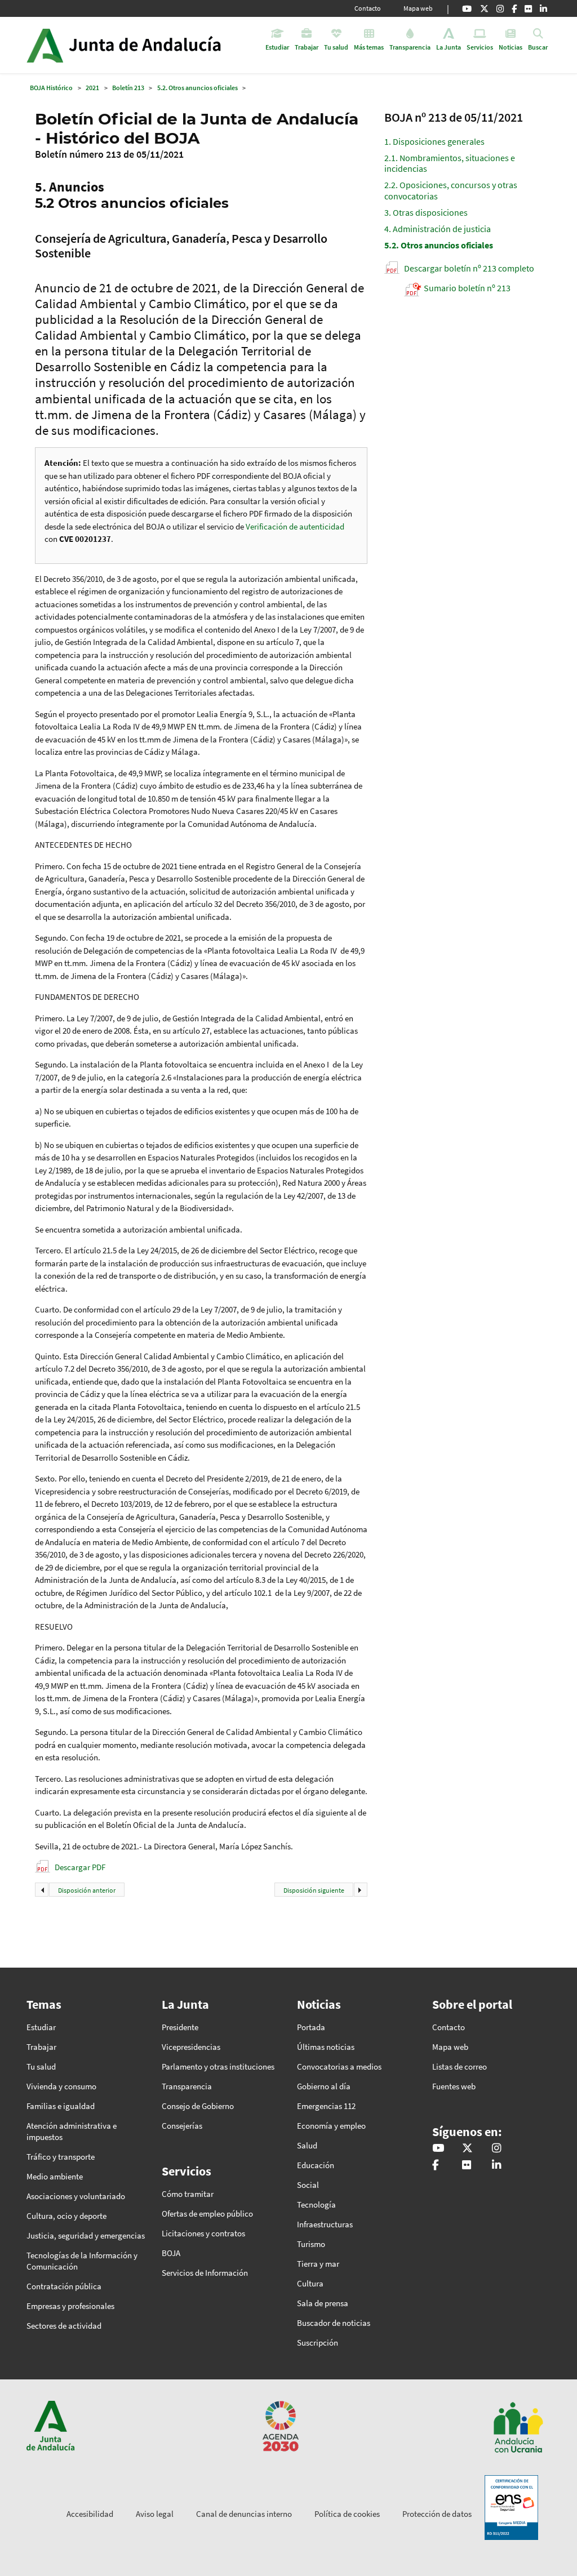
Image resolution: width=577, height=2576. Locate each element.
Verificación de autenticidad (295, 526)
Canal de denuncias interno (244, 2514)
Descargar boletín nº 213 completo (469, 268)
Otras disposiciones (426, 212)
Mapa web (418, 8)
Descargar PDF (80, 1867)
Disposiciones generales (434, 141)
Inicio (155, 45)
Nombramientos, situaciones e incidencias (450, 163)
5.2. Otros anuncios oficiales (197, 88)
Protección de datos (437, 2514)
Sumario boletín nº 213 (467, 288)
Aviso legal (155, 2514)
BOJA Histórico (51, 88)
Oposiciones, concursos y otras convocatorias (451, 190)
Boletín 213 (128, 88)
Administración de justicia (438, 229)
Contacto (368, 8)
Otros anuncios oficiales (439, 245)
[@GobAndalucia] (467, 8)
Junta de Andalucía (45, 45)
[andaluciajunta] (484, 8)
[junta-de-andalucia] (543, 8)
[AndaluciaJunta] (514, 8)
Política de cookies (347, 2514)
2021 (92, 88)
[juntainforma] (528, 8)
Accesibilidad (90, 2514)
